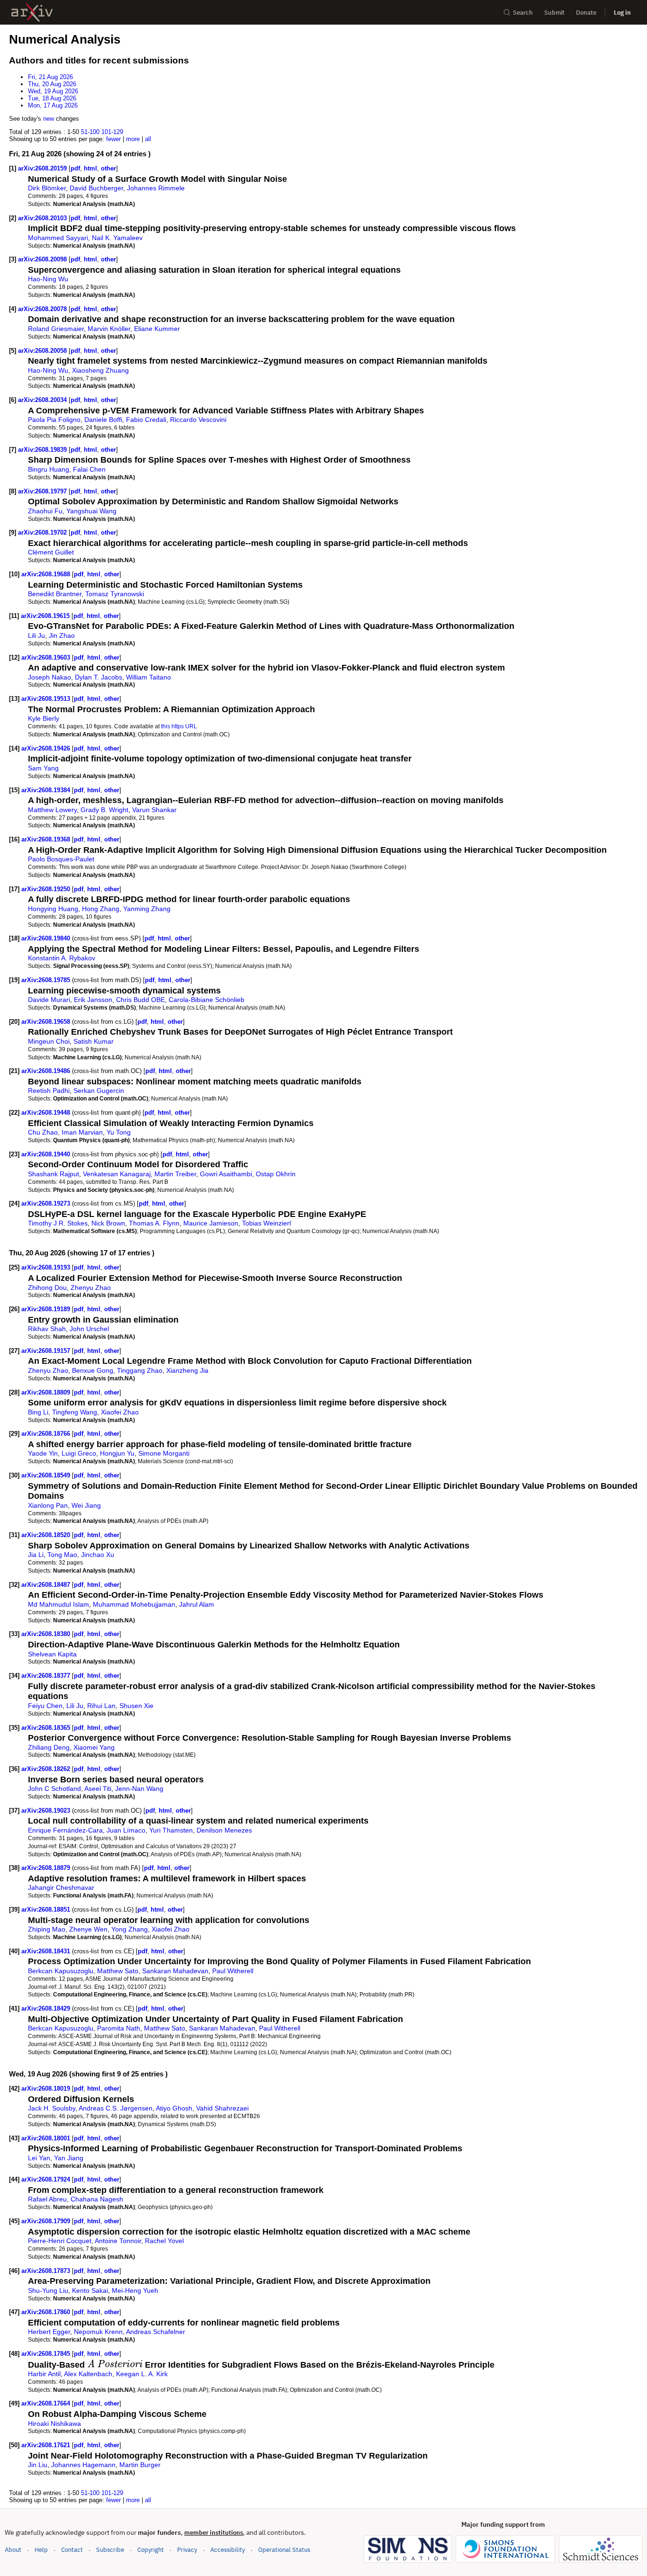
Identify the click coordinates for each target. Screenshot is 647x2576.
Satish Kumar (94, 1041)
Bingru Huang (49, 469)
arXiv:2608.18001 (47, 2138)
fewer (113, 139)
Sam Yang (43, 768)
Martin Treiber (175, 1174)
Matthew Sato (118, 1971)
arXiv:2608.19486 (47, 1071)
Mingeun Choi (49, 1041)
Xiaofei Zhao (120, 1412)
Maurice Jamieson (211, 1223)
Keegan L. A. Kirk (142, 2374)
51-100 (90, 132)
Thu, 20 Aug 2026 (52, 84)
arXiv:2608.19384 (47, 790)
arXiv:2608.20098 (43, 259)
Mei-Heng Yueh (135, 2290)
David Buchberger (96, 188)
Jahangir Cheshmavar (61, 1887)
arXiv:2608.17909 (47, 2221)
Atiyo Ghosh (174, 2108)
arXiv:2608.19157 (47, 1351)
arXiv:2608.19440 (47, 1154)
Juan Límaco (126, 1830)
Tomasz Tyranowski (115, 594)
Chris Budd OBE (140, 1000)
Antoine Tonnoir (118, 2241)
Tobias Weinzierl (266, 1223)
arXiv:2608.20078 (43, 309)
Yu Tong (119, 1132)
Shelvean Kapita (52, 1654)
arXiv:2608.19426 (47, 748)
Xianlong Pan (48, 1505)
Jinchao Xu (98, 1555)
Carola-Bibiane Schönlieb (207, 1000)
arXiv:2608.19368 (47, 839)
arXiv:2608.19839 (43, 450)
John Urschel (89, 1329)
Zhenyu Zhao (91, 1288)
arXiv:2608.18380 (47, 1634)
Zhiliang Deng (49, 1747)
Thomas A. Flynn (154, 1223)
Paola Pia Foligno (54, 420)
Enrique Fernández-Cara (65, 1830)
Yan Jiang (69, 2158)
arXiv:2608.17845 (47, 2354)
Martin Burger (140, 2465)
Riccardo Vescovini (198, 420)
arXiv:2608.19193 (47, 1267)
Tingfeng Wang (75, 1412)
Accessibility (228, 2550)
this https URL (179, 726)
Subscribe (110, 2550)
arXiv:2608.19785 (47, 980)
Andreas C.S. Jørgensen (116, 2108)
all (148, 139)
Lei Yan (39, 2158)
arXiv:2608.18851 (47, 1910)
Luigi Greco (79, 1453)
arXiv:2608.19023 (47, 1811)
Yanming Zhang (147, 909)
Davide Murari (49, 1000)
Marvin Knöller (109, 329)
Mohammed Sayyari (58, 238)
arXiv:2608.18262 (47, 1769)
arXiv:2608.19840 (47, 938)
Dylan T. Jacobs (99, 677)
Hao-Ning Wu (48, 279)
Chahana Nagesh (97, 2199)
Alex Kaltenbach (88, 2374)
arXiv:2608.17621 (47, 2445)
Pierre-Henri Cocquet (60, 2241)
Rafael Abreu (47, 2199)
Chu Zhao (43, 1132)
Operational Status (284, 2549)
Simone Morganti (164, 1453)
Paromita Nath (119, 2028)
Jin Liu (38, 2465)
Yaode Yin (43, 1453)
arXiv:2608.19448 (47, 1113)
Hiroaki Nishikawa (54, 2424)
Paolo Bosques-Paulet (61, 859)
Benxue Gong (93, 1370)
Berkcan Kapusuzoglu (61, 1971)
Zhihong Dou (47, 1288)
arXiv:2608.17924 (47, 2179)
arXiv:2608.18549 (47, 1475)
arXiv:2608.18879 (47, 1868)
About (13, 2550)
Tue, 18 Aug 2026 (52, 98)
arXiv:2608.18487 (47, 1585)
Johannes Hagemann (83, 2465)
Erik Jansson (93, 1000)
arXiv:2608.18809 (47, 1392)
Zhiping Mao (47, 1929)
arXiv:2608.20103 (43, 218)
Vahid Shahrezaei (222, 2108)
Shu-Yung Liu (48, 2290)
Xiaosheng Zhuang (100, 370)
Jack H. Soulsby (52, 2108)
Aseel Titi (98, 1789)
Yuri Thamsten (171, 1830)
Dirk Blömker (47, 188)
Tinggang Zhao (140, 1370)
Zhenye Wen (88, 1929)
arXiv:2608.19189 (47, 1309)
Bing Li (38, 1412)
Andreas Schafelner (156, 2332)
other (108, 168)
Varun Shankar (154, 810)
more (133, 139)
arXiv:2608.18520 (47, 1535)
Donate (586, 13)
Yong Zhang (130, 1929)
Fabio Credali (146, 420)
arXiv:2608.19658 (47, 1022)
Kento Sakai (90, 2290)
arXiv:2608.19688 (47, 574)
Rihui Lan (101, 1706)
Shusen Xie (136, 1706)
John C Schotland (54, 1789)
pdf (75, 168)
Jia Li (36, 1555)
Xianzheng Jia (187, 1370)
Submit (554, 13)
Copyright (151, 2550)
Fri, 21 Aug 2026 (50, 77)
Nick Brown (108, 1223)
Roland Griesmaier (56, 329)
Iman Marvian (82, 1132)
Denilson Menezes (224, 1830)
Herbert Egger (49, 2332)
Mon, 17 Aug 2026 (53, 105)
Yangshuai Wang (91, 511)
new (49, 119)
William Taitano (148, 677)
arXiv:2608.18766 (47, 1434)
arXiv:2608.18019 (47, 2089)
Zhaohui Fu (45, 511)
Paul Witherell (233, 1971)
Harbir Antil (44, 2374)
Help (41, 2550)
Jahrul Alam (197, 1604)
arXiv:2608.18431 (47, 1951)
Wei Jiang (86, 1505)
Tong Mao (62, 1555)
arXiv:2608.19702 (43, 532)
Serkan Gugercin (99, 1091)
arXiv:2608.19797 (43, 491)
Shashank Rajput (54, 1174)
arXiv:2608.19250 (47, 889)
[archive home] (32, 13)
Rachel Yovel (164, 2241)
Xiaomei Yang (94, 1747)
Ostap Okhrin (276, 1174)
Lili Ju (36, 635)
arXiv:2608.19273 (47, 1203)
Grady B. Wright (104, 810)
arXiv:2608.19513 (47, 699)
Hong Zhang (101, 909)
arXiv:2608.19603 (47, 657)
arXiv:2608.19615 (46, 616)
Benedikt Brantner (55, 594)
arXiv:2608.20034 (43, 400)
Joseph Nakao (49, 677)
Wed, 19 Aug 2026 (53, 91)
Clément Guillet (51, 552)
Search (523, 13)
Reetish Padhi (49, 1091)
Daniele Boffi (103, 420)
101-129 (112, 132)
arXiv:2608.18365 (47, 1728)
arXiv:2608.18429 (47, 2008)
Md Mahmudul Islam (58, 1604)
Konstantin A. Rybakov (62, 958)
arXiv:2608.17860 (47, 2312)
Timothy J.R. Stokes (58, 1223)
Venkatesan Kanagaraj (117, 1174)
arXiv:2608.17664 (47, 2403)
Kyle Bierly (44, 718)
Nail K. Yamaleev (117, 238)
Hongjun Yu (117, 1453)
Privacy (187, 2550)
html (90, 168)
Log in (622, 13)
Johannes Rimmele (156, 188)
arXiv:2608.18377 (47, 1676)
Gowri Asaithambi (226, 1174)
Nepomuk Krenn (98, 2332)
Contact (72, 2550)
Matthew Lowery (52, 810)
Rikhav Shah (47, 1329)
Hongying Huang (53, 909)
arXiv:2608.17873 (47, 2271)
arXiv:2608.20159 (43, 168)
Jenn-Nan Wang (139, 1789)
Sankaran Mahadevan (175, 1971)
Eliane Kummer (157, 329)
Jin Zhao (62, 635)
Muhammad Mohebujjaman (134, 1604)
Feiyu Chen (45, 1706)
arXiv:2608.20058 (43, 351)
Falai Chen (89, 469)
